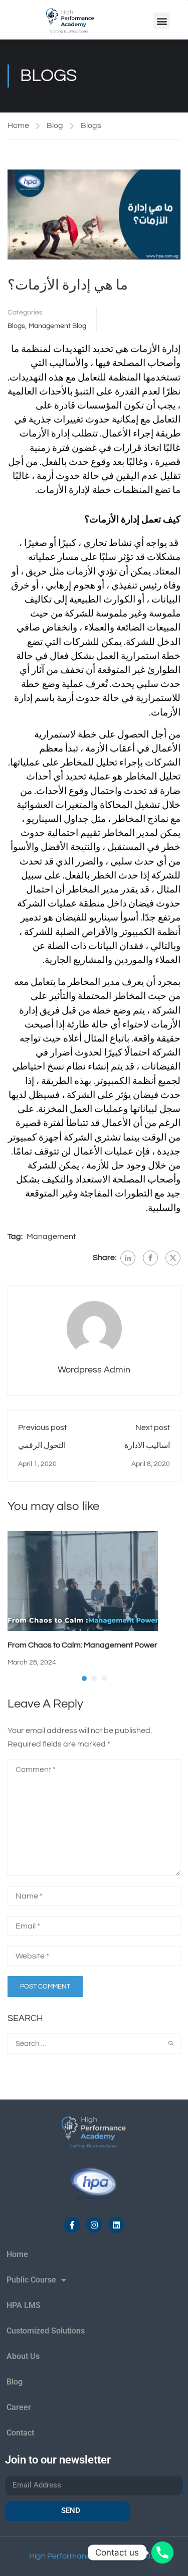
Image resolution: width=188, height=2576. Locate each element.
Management (51, 1236)
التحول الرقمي (42, 1445)
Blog (55, 125)
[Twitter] (173, 1258)
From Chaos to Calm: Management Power (82, 1645)
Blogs (91, 125)
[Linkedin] (116, 2225)
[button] (162, 21)
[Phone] (162, 2552)
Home (18, 125)
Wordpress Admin (94, 1370)
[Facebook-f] (72, 2225)
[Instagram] (94, 2225)
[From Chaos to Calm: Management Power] (83, 1580)
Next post (153, 1427)
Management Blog (57, 326)
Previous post (42, 1427)
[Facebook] (150, 1258)
